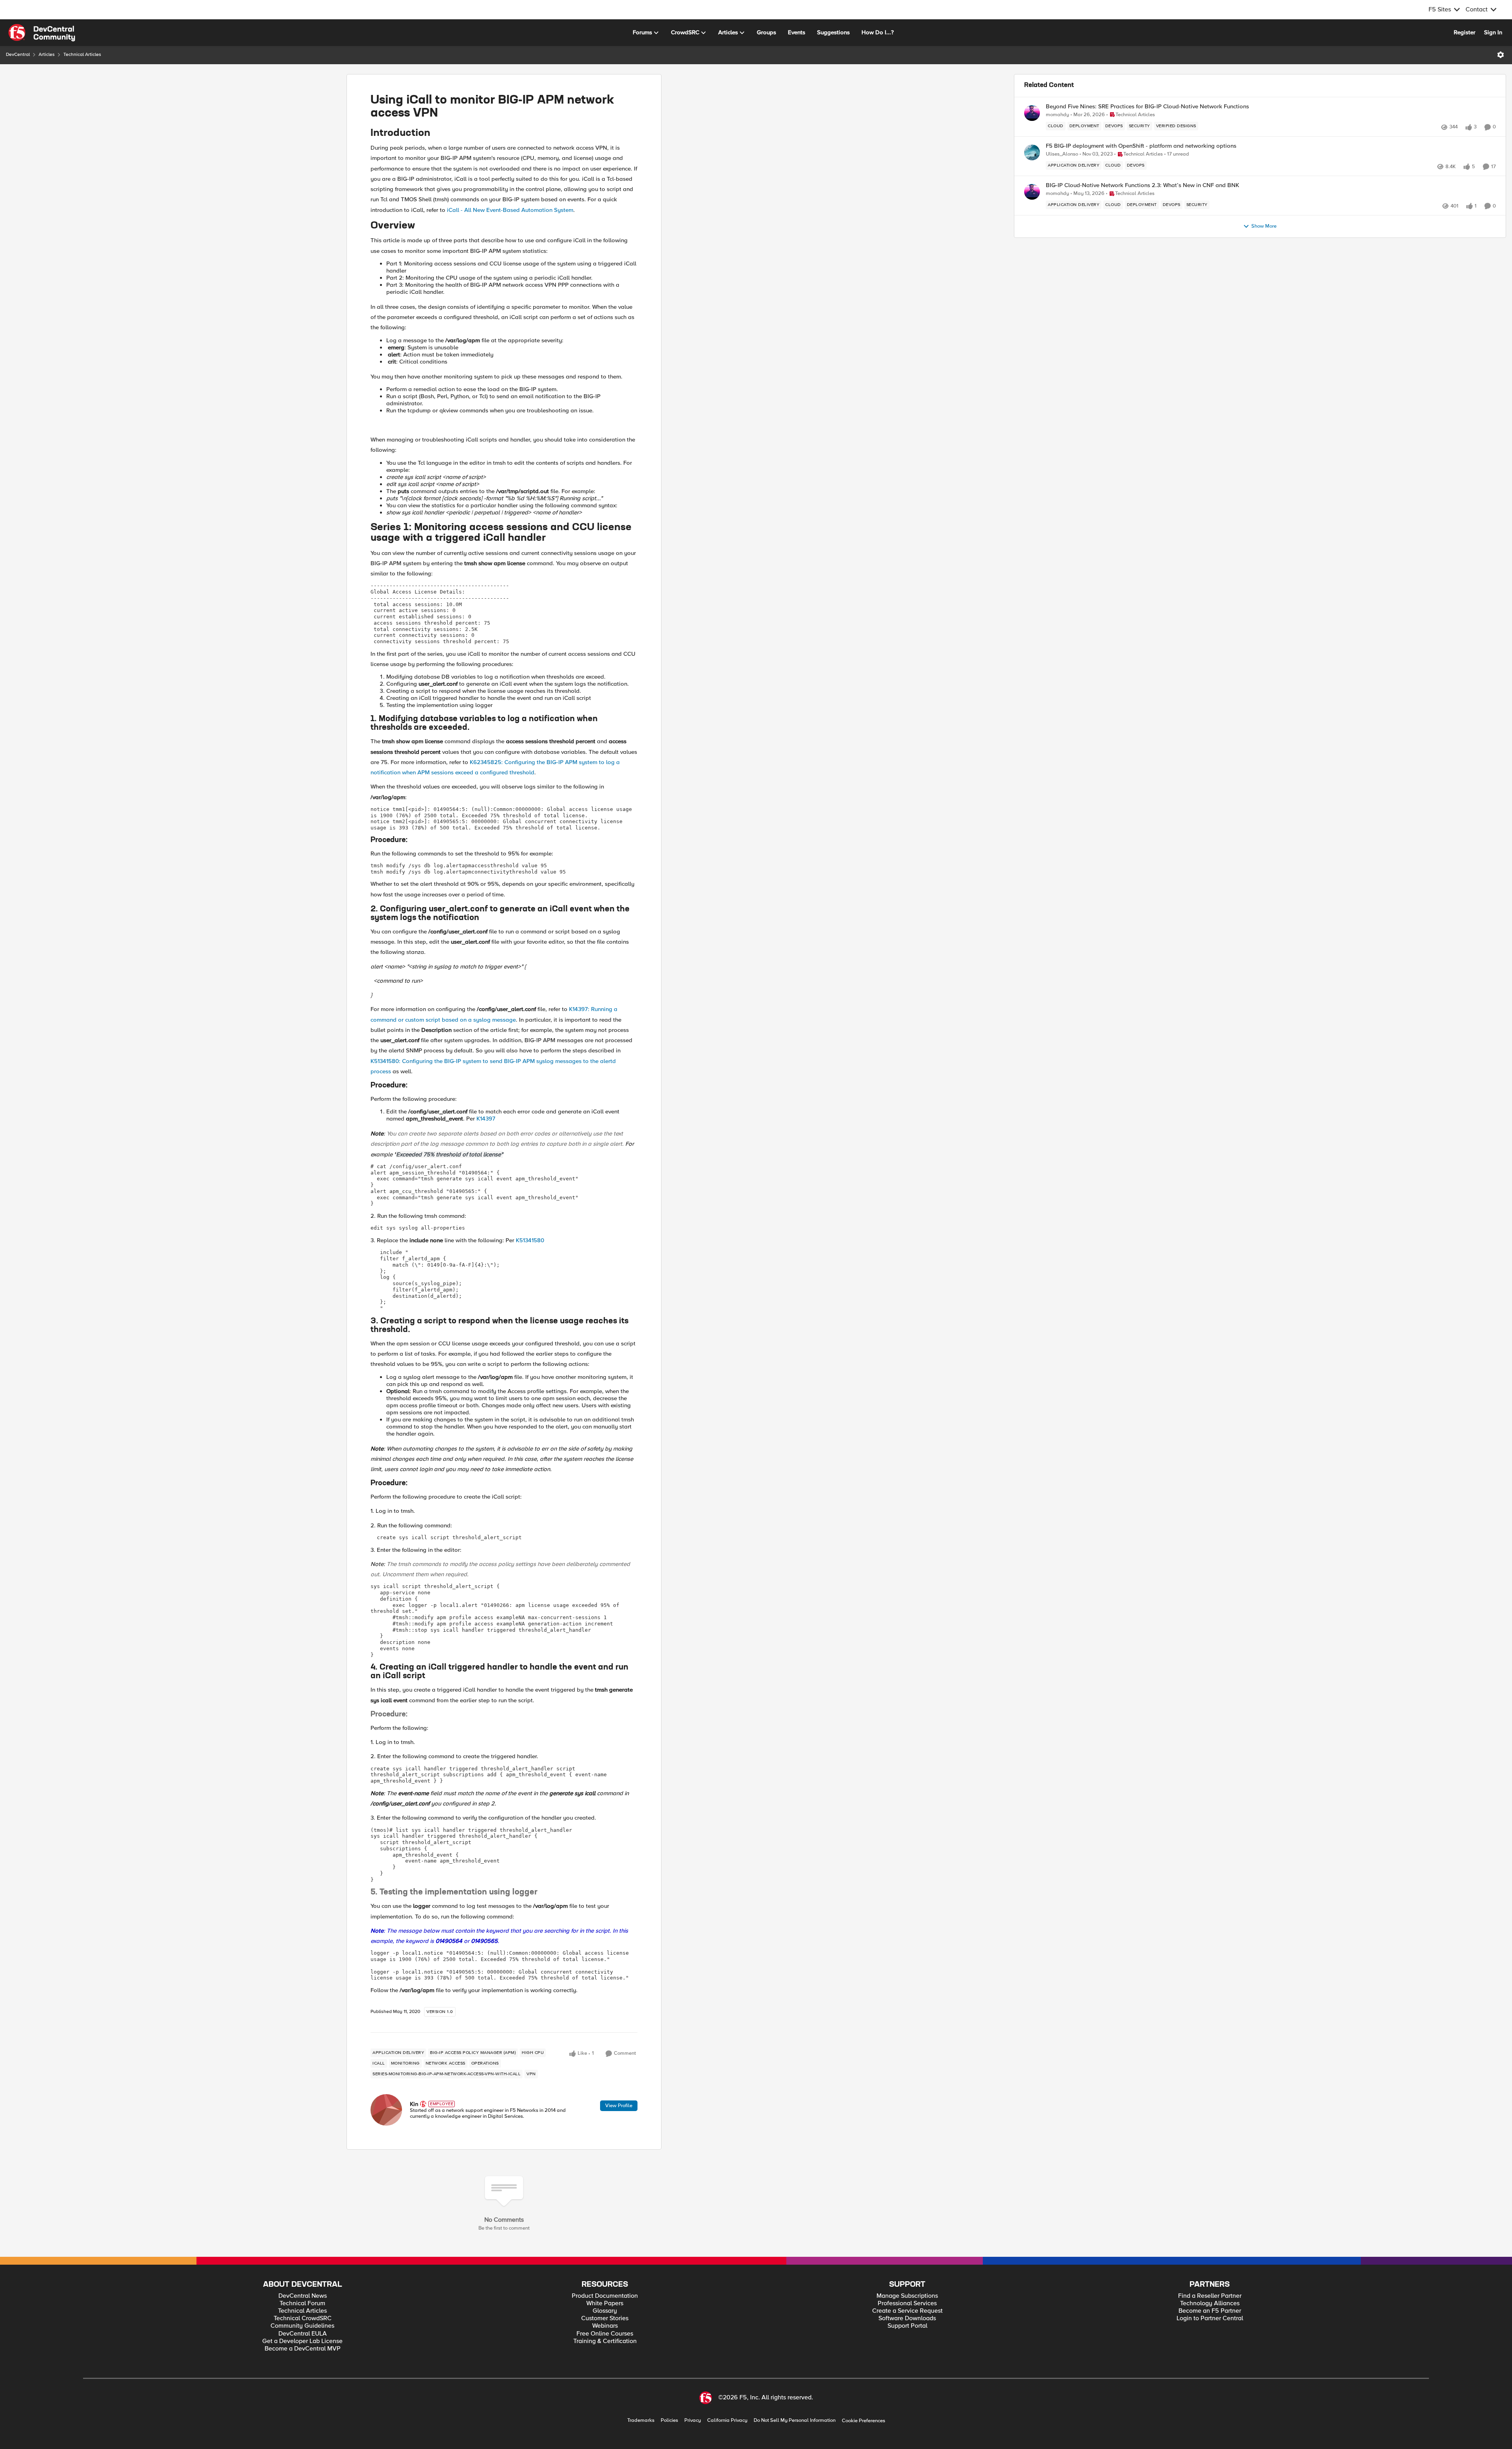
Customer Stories (605, 2318)
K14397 (486, 1119)
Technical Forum (302, 2303)
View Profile (619, 2106)
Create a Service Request (907, 2311)
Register (1465, 32)
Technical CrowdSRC (303, 2318)
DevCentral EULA (303, 2334)
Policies (669, 2420)
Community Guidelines (302, 2326)
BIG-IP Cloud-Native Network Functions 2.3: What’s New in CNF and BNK (1142, 185)
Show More (1264, 226)
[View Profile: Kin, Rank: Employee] (386, 2110)
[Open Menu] (1501, 55)
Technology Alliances (1210, 2303)
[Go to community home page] (42, 33)
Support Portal (907, 2326)
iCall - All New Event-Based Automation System (510, 210)
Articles (47, 55)
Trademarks (641, 2420)
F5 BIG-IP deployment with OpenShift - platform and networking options (1141, 146)
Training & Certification (605, 2341)
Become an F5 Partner (1210, 2311)
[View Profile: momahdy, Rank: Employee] (1032, 113)
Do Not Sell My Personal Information (795, 2420)
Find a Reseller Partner (1210, 2296)
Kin (414, 2104)
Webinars (605, 2326)
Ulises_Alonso (1062, 154)
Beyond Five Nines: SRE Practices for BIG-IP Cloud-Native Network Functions (1147, 107)
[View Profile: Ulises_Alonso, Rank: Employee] (1032, 152)
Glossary (605, 2311)
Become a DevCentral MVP (303, 2349)
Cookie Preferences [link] (863, 2421)
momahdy (1057, 115)
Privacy (693, 2420)
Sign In (1493, 32)
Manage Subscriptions (907, 2296)
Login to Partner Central (1210, 2318)
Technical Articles (82, 55)
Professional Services (907, 2303)
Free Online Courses (605, 2334)
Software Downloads (907, 2318)
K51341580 (530, 1240)
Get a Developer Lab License (302, 2341)
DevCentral (18, 55)
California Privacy (727, 2420)
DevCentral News (303, 2296)
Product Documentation (605, 2296)
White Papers (605, 2303)
